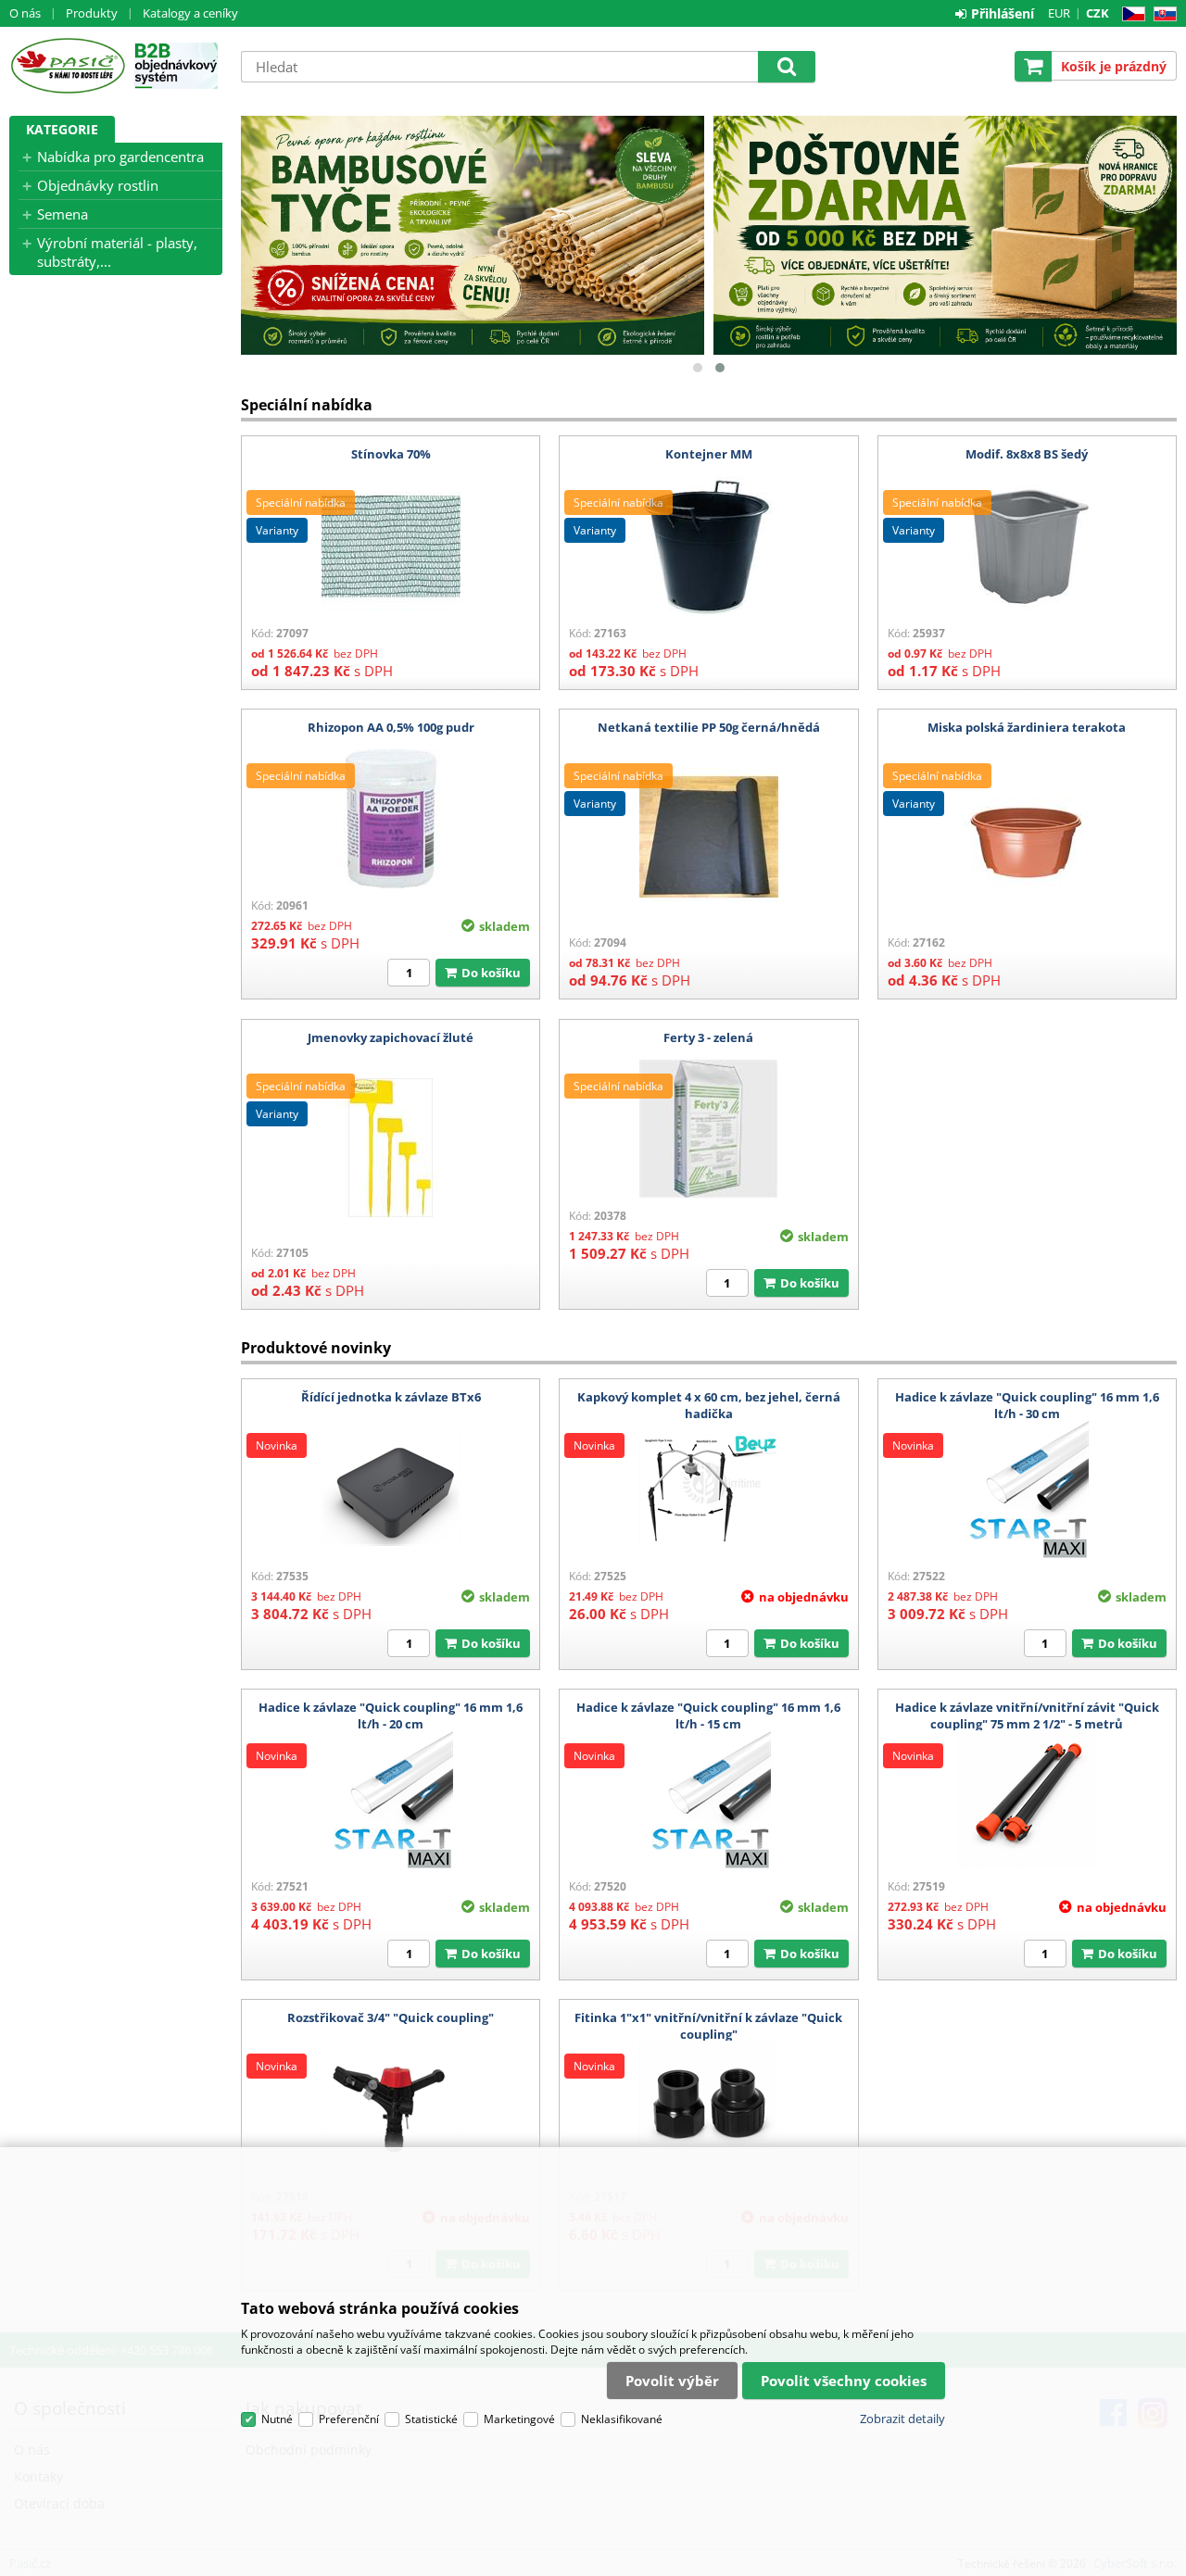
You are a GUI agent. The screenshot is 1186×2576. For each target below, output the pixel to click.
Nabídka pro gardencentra (120, 157)
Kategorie (62, 129)
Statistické (431, 2419)
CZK (1098, 13)
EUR (1059, 13)
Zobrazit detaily (902, 2419)
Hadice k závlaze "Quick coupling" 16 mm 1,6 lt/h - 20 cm (391, 1715)
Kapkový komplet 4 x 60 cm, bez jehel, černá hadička (709, 1405)
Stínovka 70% (391, 454)
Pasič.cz (67, 66)
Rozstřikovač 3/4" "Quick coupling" (391, 2017)
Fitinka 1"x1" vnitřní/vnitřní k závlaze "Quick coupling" (708, 2026)
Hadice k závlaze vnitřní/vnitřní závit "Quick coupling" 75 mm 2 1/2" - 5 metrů (1027, 1715)
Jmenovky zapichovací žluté (391, 1037)
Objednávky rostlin (98, 185)
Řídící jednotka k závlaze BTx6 (391, 1397)
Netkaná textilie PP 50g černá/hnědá (709, 727)
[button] (698, 368)
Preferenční (349, 2419)
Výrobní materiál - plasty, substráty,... (117, 252)
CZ (1130, 14)
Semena (63, 214)
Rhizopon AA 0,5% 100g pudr (391, 727)
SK (1161, 14)
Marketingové (519, 2419)
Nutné (277, 2419)
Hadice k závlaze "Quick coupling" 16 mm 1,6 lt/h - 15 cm (708, 1715)
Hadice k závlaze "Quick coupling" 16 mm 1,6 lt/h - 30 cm (1027, 1405)
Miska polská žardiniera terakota (1027, 727)
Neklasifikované (622, 2419)
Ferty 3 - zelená (708, 1037)
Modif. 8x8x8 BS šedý (1027, 454)
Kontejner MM (709, 454)
